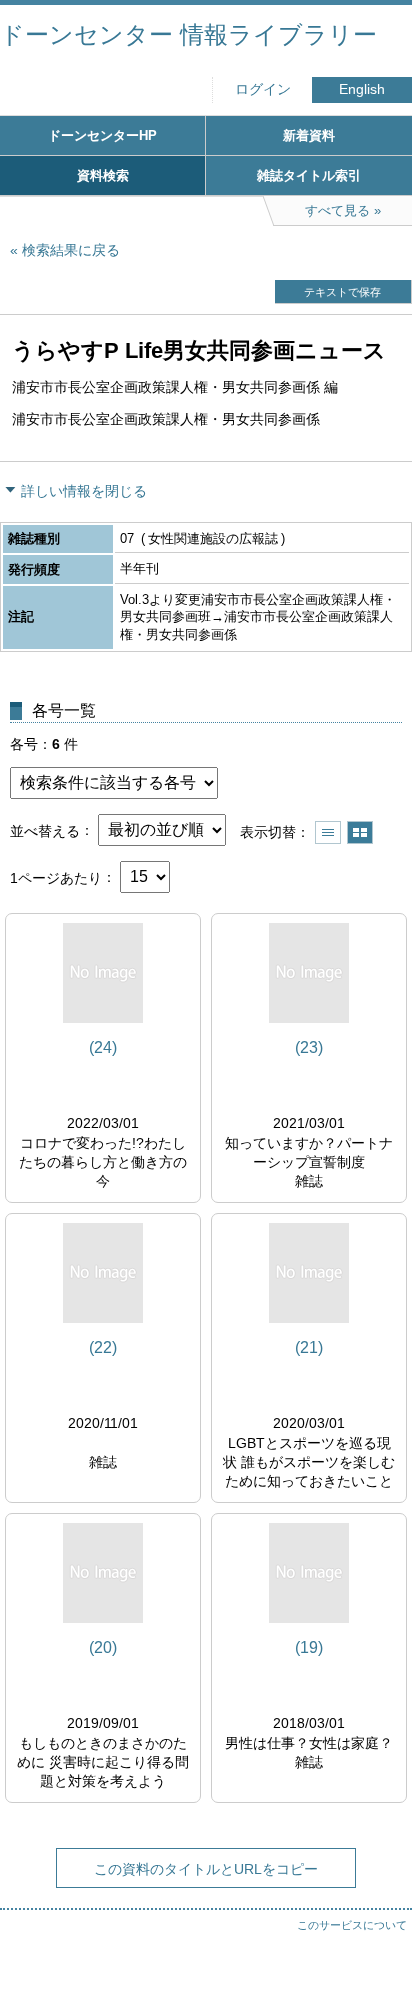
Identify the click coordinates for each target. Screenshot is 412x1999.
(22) (103, 1347)
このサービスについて (352, 1925)
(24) (103, 1047)
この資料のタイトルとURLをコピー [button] (206, 1869)
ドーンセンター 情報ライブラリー (188, 34)
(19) (309, 1647)
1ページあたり (56, 877)
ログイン (263, 89)
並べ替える (45, 830)
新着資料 (309, 135)
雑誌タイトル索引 (309, 175)
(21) (309, 1347)
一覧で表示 (328, 832)
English (362, 89)
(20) (103, 1647)
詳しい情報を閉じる (84, 491)
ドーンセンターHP (102, 135)
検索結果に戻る (71, 250)
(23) (309, 1047)
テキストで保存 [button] (342, 292)
